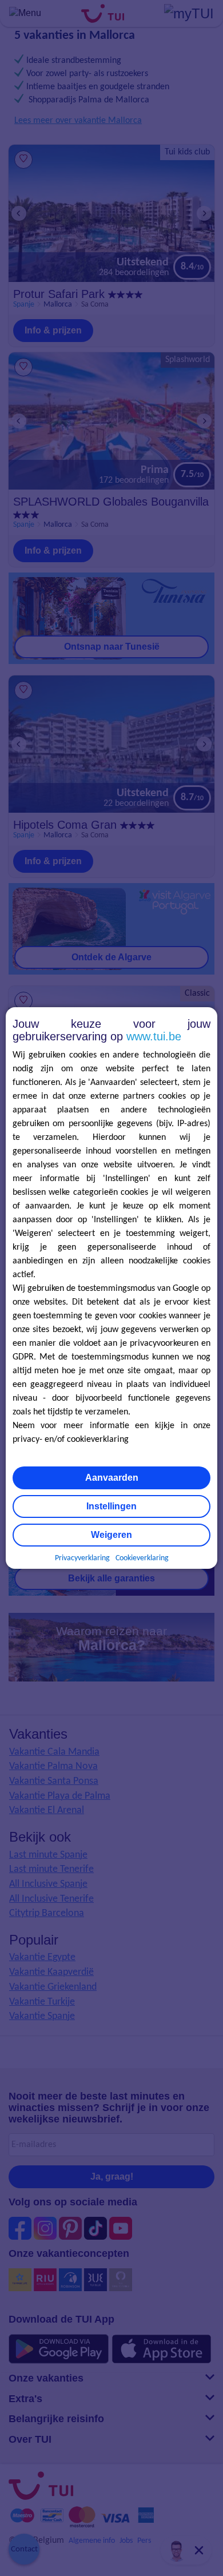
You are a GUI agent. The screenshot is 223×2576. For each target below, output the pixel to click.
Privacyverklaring (82, 1558)
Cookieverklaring (142, 1558)
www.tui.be (154, 1036)
